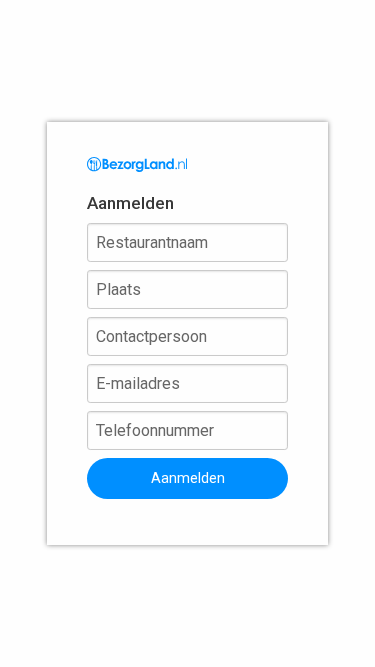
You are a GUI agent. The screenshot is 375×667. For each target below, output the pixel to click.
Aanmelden (188, 478)
